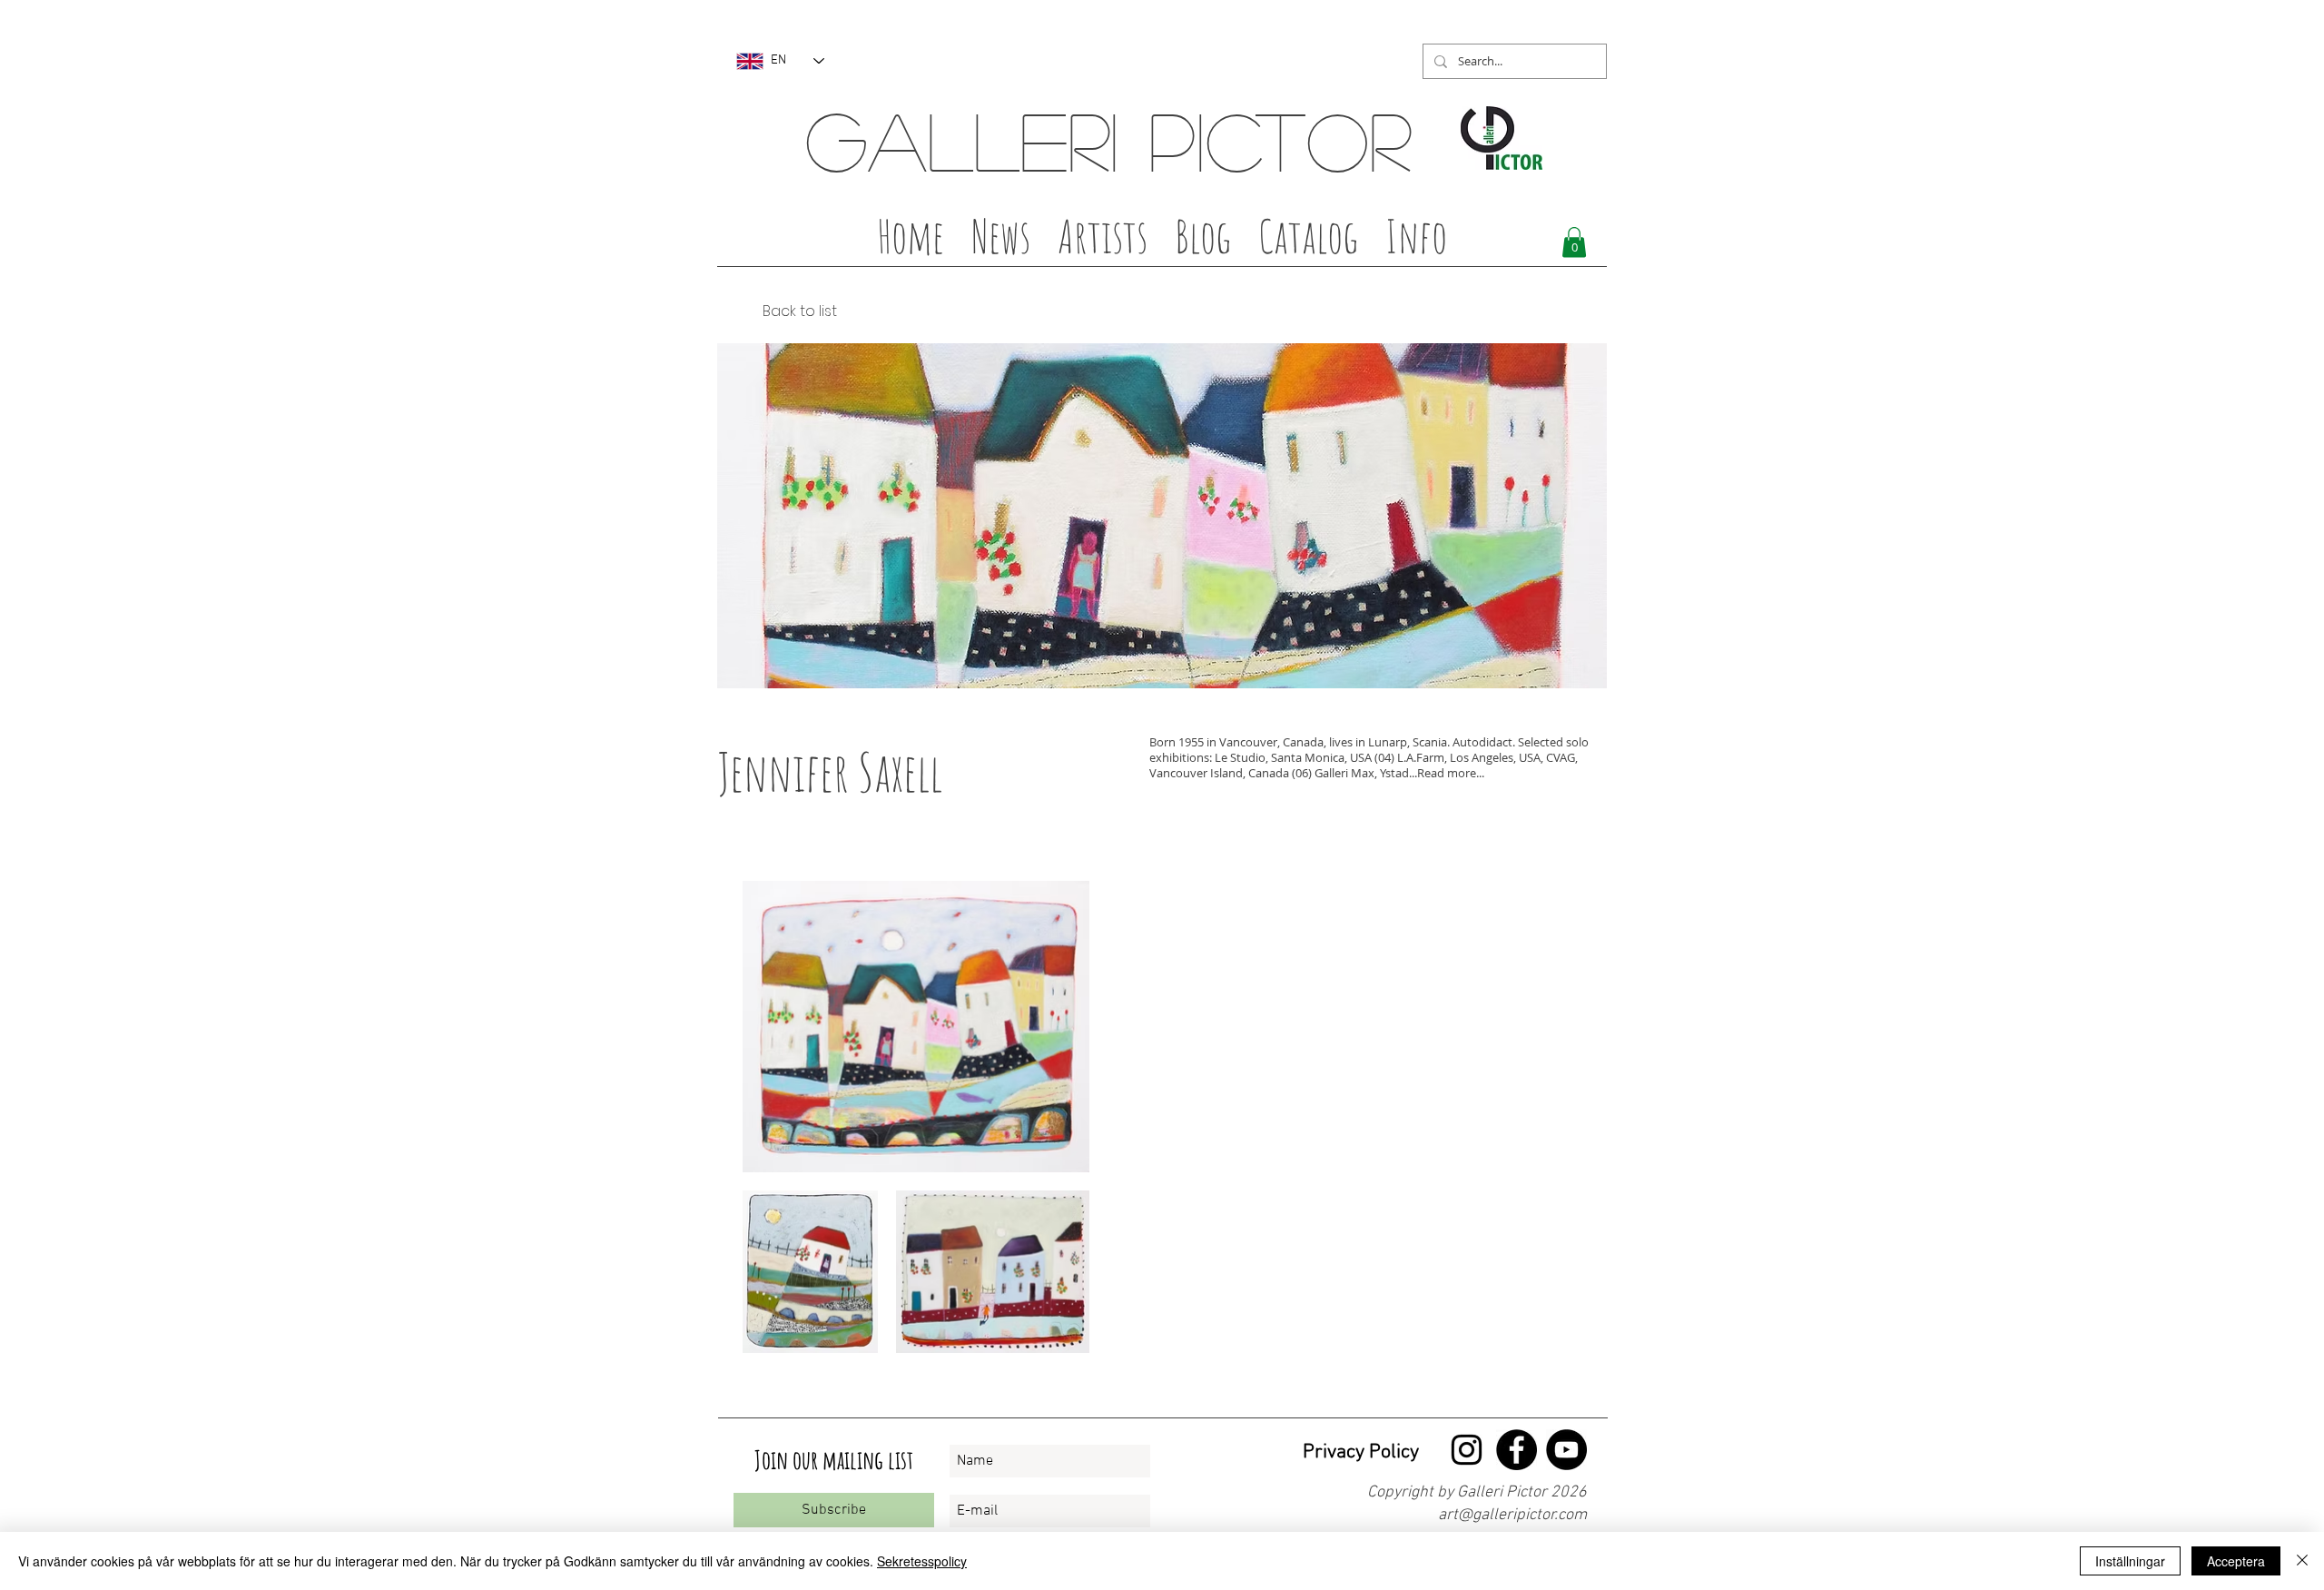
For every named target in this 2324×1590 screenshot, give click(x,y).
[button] (1103, 242)
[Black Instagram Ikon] (1467, 1450)
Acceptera (2236, 1561)
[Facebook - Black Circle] (1517, 1450)
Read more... (1451, 773)
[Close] (2302, 1561)
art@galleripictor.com (1512, 1515)
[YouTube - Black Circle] (1566, 1450)
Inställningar (2130, 1561)
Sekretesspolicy (922, 1561)
